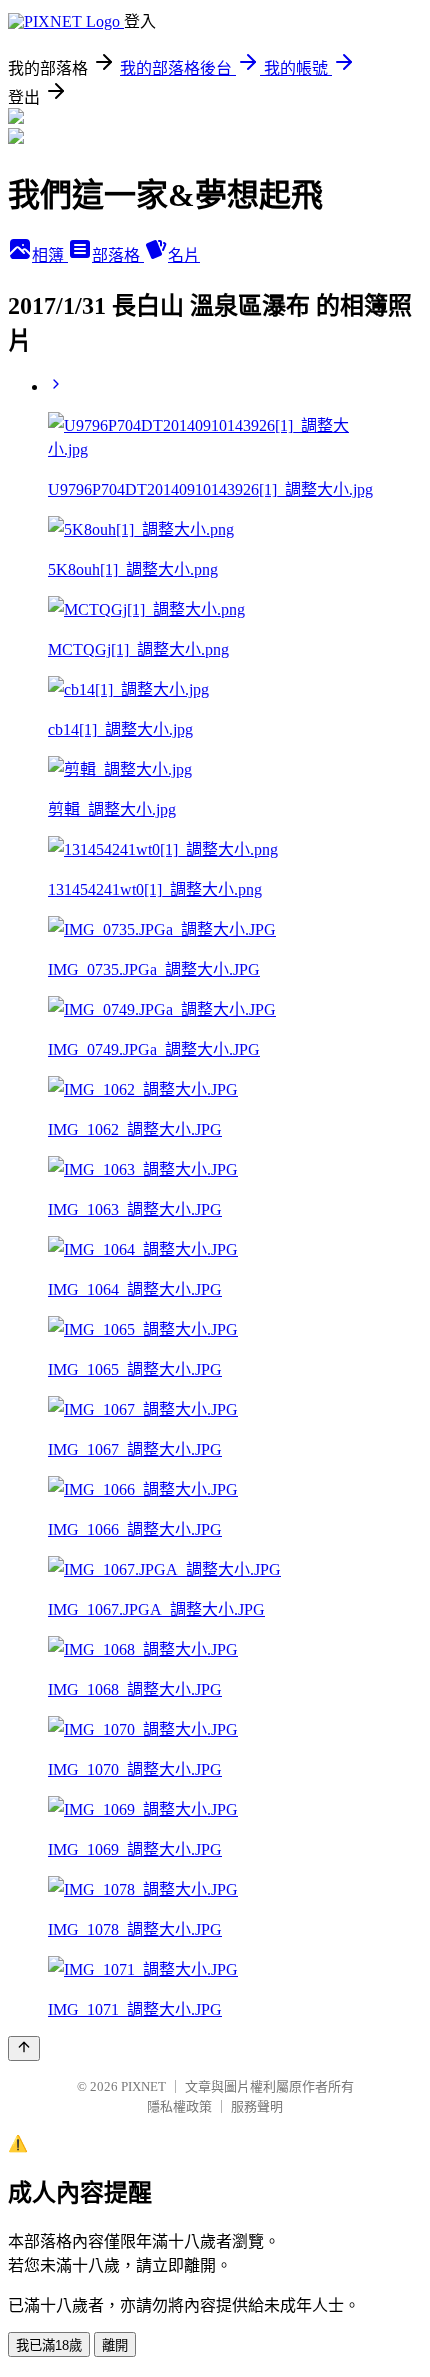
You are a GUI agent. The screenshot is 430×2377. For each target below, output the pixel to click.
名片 (184, 255)
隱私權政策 (179, 2106)
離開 (115, 2345)
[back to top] (24, 2048)
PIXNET (143, 2086)
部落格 (118, 255)
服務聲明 (257, 2106)
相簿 (50, 255)
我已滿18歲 (49, 2345)
